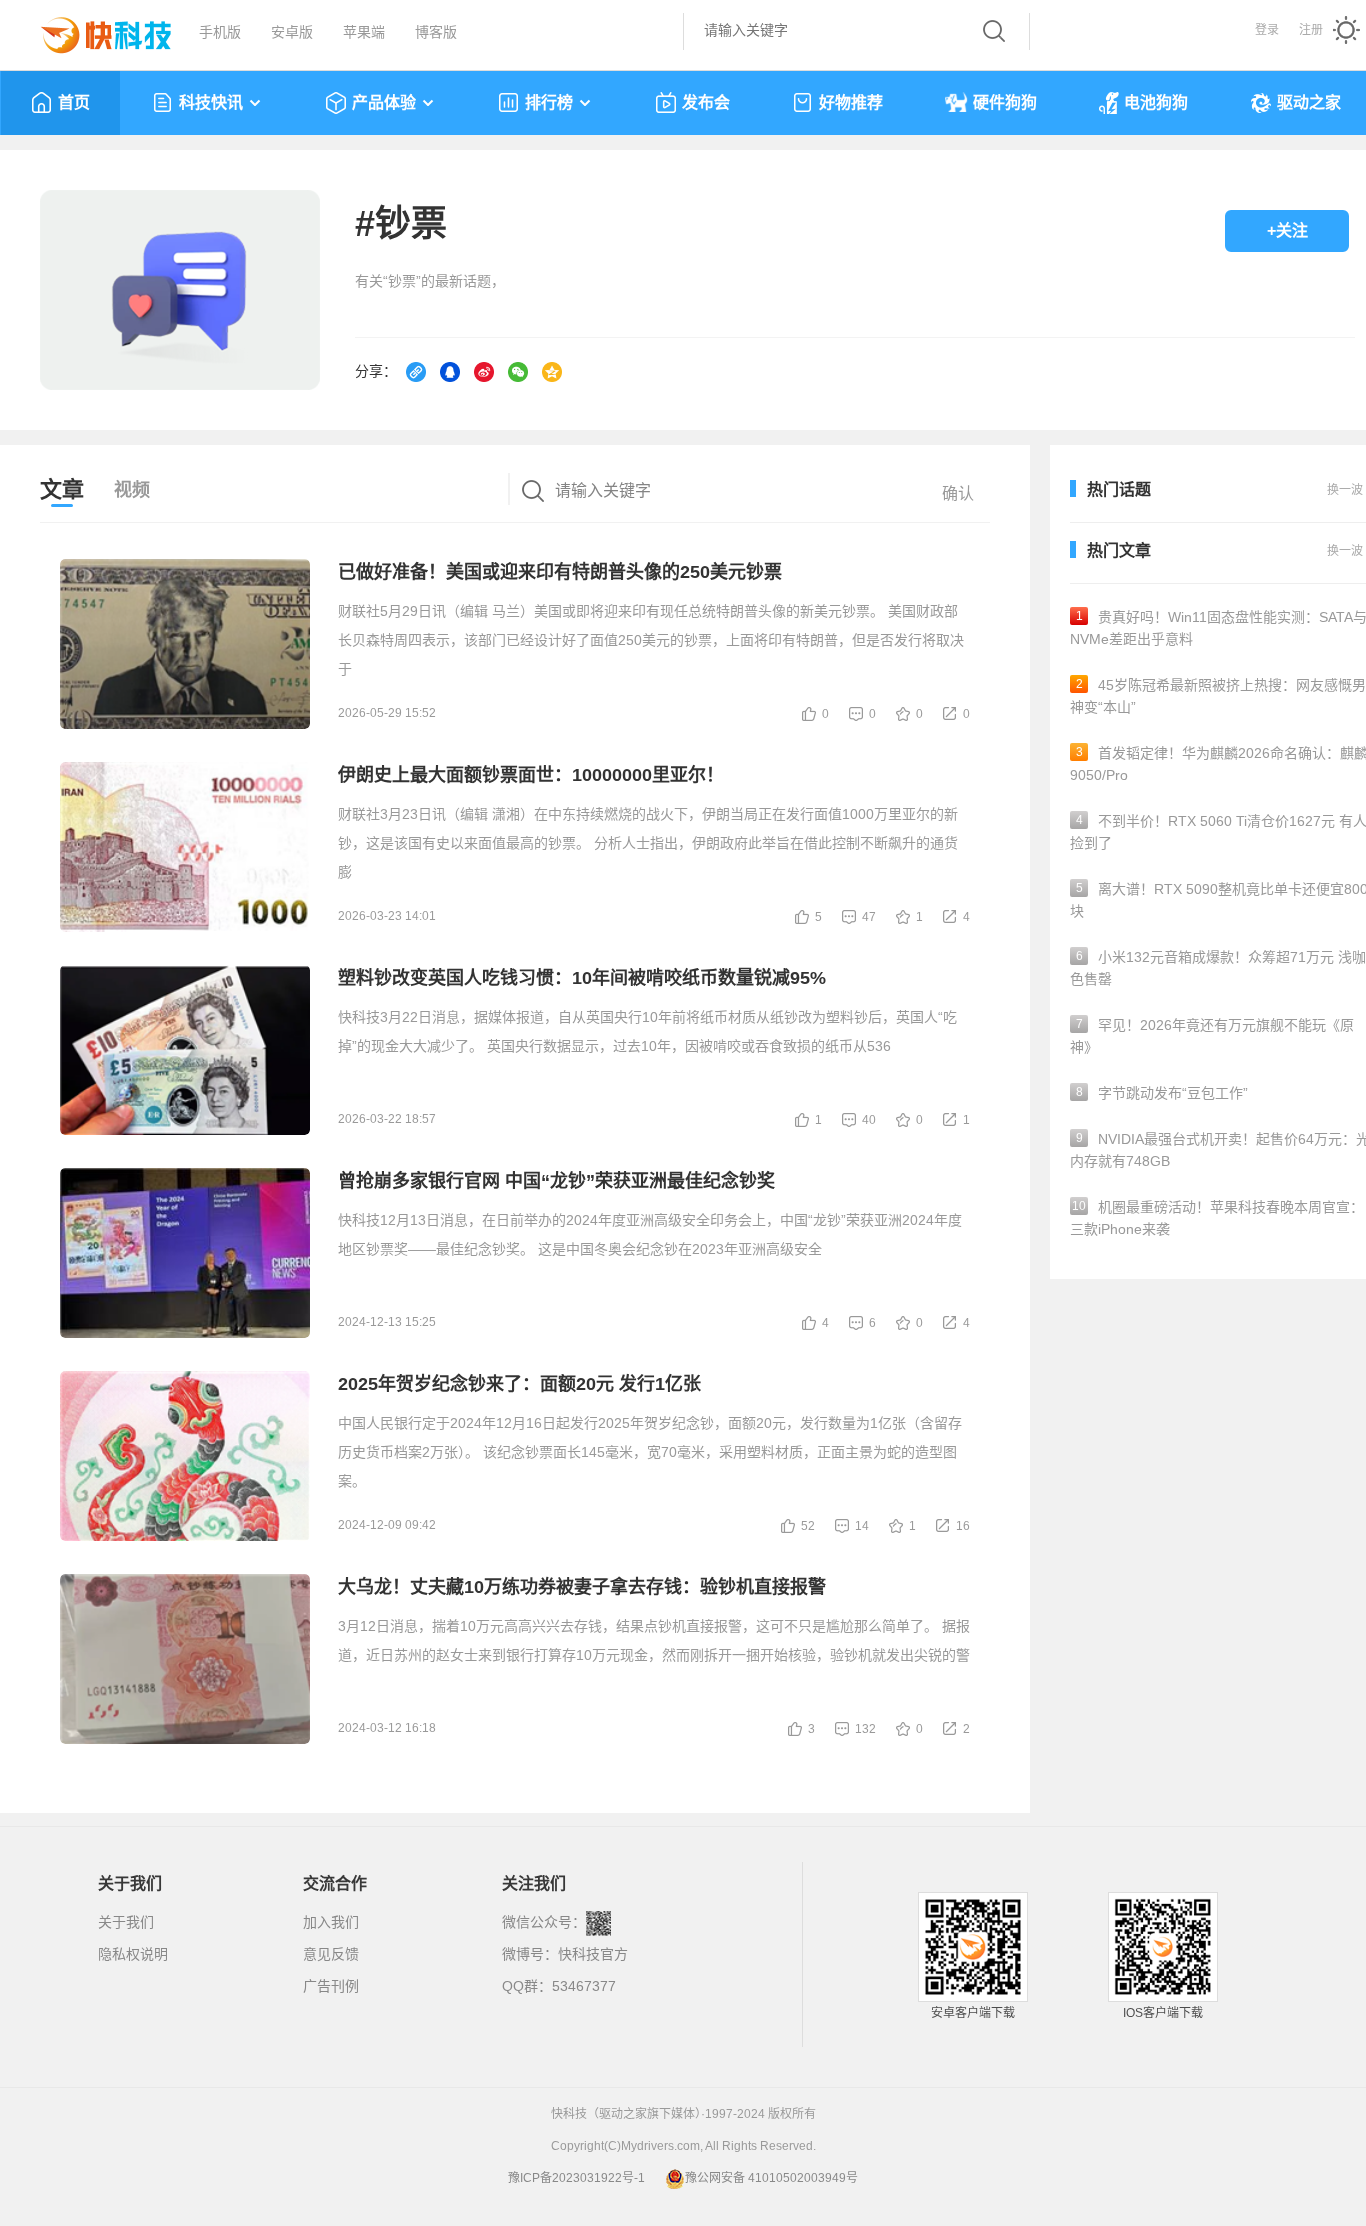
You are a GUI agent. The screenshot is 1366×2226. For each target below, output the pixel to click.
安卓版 (292, 32)
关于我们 (126, 1922)
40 (869, 1120)
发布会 (706, 102)
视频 (132, 490)
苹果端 (364, 32)
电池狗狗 (1156, 102)
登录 (1267, 30)
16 (963, 1526)
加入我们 (331, 1922)
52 (808, 1526)
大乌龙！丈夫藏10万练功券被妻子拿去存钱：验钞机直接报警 (582, 1587)
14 (862, 1526)
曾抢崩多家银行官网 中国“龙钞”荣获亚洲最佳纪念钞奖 (556, 1181)
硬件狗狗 (1005, 102)
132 (865, 1729)
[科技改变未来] (92, 30)
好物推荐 (851, 102)
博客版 (436, 32)
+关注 (1287, 230)
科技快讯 (211, 102)
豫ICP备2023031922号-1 (576, 2178)
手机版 (220, 32)
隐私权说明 (133, 1954)
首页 (74, 102)
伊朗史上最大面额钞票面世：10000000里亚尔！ (531, 775)
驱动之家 (1309, 102)
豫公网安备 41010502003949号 (771, 2178)
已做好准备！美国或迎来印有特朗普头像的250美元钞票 (560, 572)
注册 (1311, 30)
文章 (62, 489)
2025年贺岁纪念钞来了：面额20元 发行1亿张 (519, 1384)
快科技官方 (593, 1954)
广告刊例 (331, 1986)
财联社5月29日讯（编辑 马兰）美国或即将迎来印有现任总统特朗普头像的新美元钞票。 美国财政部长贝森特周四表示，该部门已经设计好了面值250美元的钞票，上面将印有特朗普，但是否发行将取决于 (651, 640)
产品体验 (384, 102)
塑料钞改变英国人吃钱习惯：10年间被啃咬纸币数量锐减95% (582, 978)
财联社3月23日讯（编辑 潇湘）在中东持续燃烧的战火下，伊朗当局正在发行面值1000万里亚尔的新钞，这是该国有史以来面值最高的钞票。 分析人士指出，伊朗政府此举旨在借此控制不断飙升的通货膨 (648, 843)
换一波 (1345, 551)
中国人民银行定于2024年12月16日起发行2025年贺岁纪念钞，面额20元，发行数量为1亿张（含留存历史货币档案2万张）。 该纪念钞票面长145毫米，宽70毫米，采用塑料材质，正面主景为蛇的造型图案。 (650, 1452)
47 (869, 917)
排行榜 (549, 102)
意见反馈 (331, 1954)
